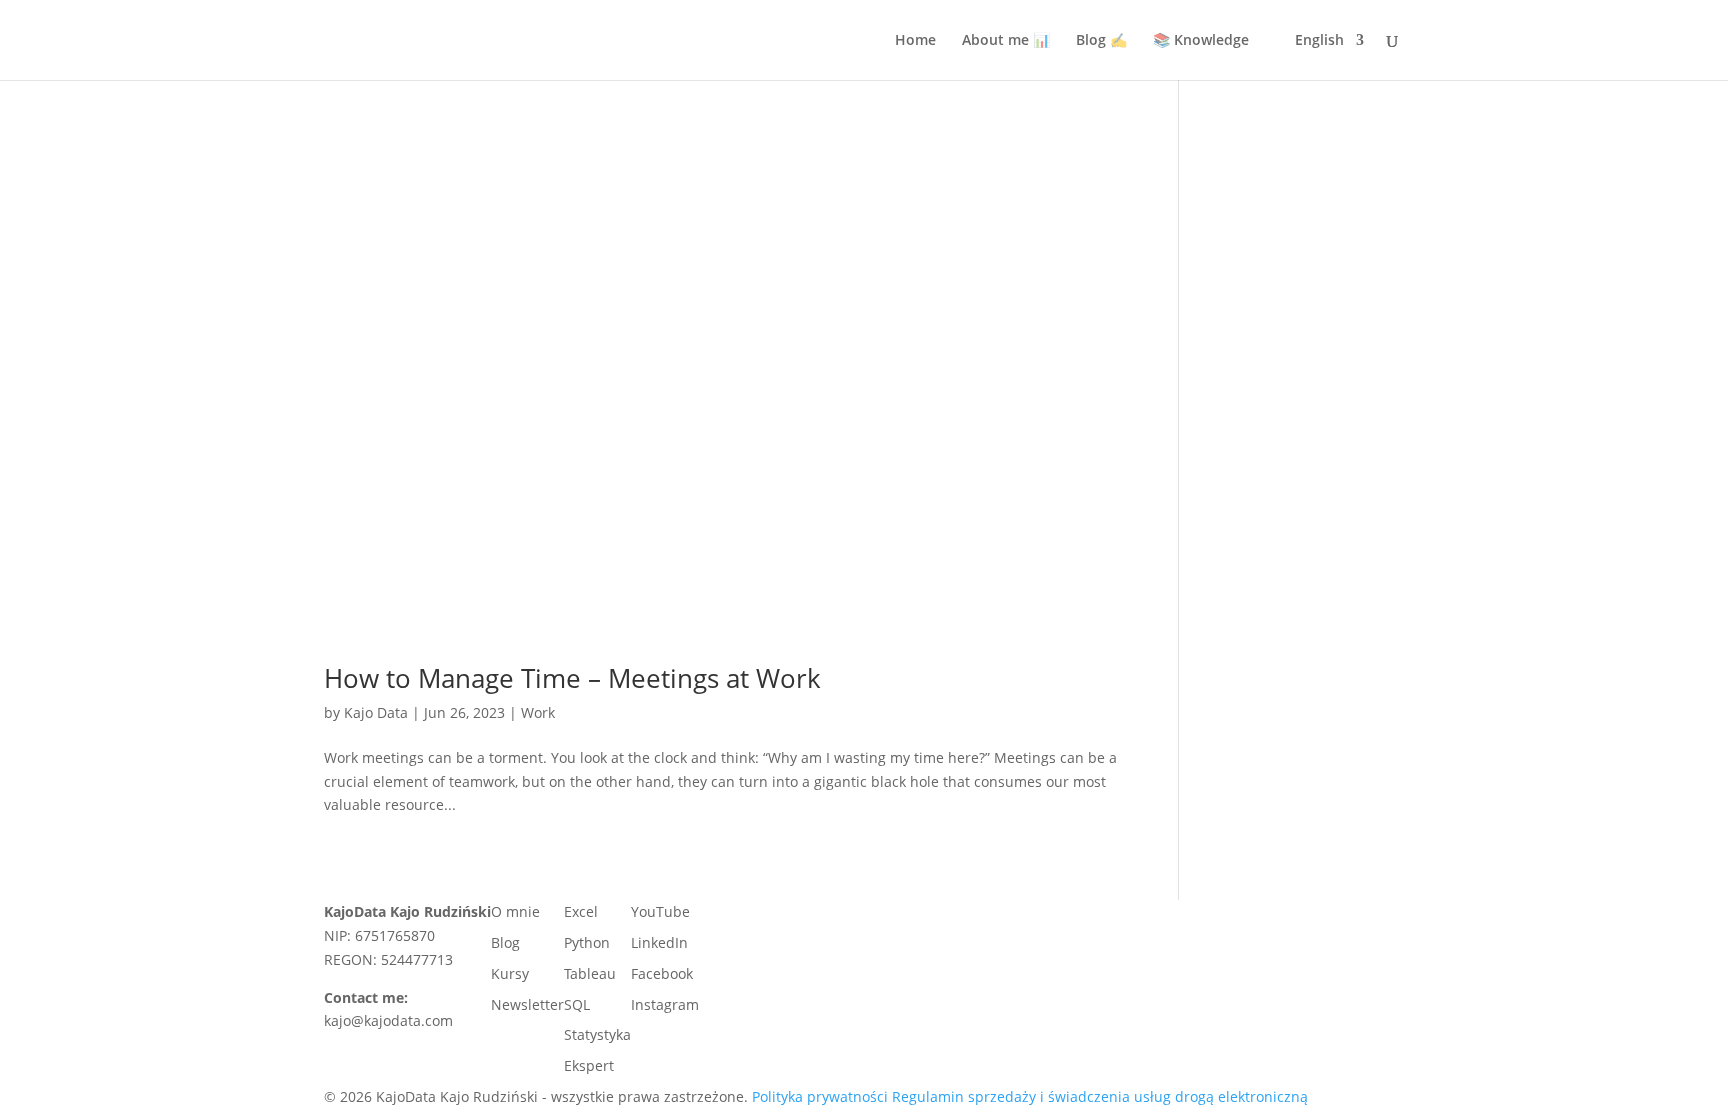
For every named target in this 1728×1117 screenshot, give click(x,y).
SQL (577, 1004)
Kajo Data (376, 712)
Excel (581, 911)
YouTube (660, 911)
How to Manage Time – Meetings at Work (572, 678)
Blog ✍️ (1101, 41)
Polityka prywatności (820, 1096)
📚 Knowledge (1201, 41)
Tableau (590, 973)
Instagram (665, 1004)
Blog (505, 942)
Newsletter (527, 1004)
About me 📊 (1006, 41)
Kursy (510, 973)
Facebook (662, 973)
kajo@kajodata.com (388, 1020)
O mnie (515, 911)
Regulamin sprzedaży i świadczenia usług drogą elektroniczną (1100, 1096)
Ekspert (589, 1065)
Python (587, 942)
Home (915, 41)
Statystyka (597, 1034)
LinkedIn (659, 942)
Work (538, 712)
